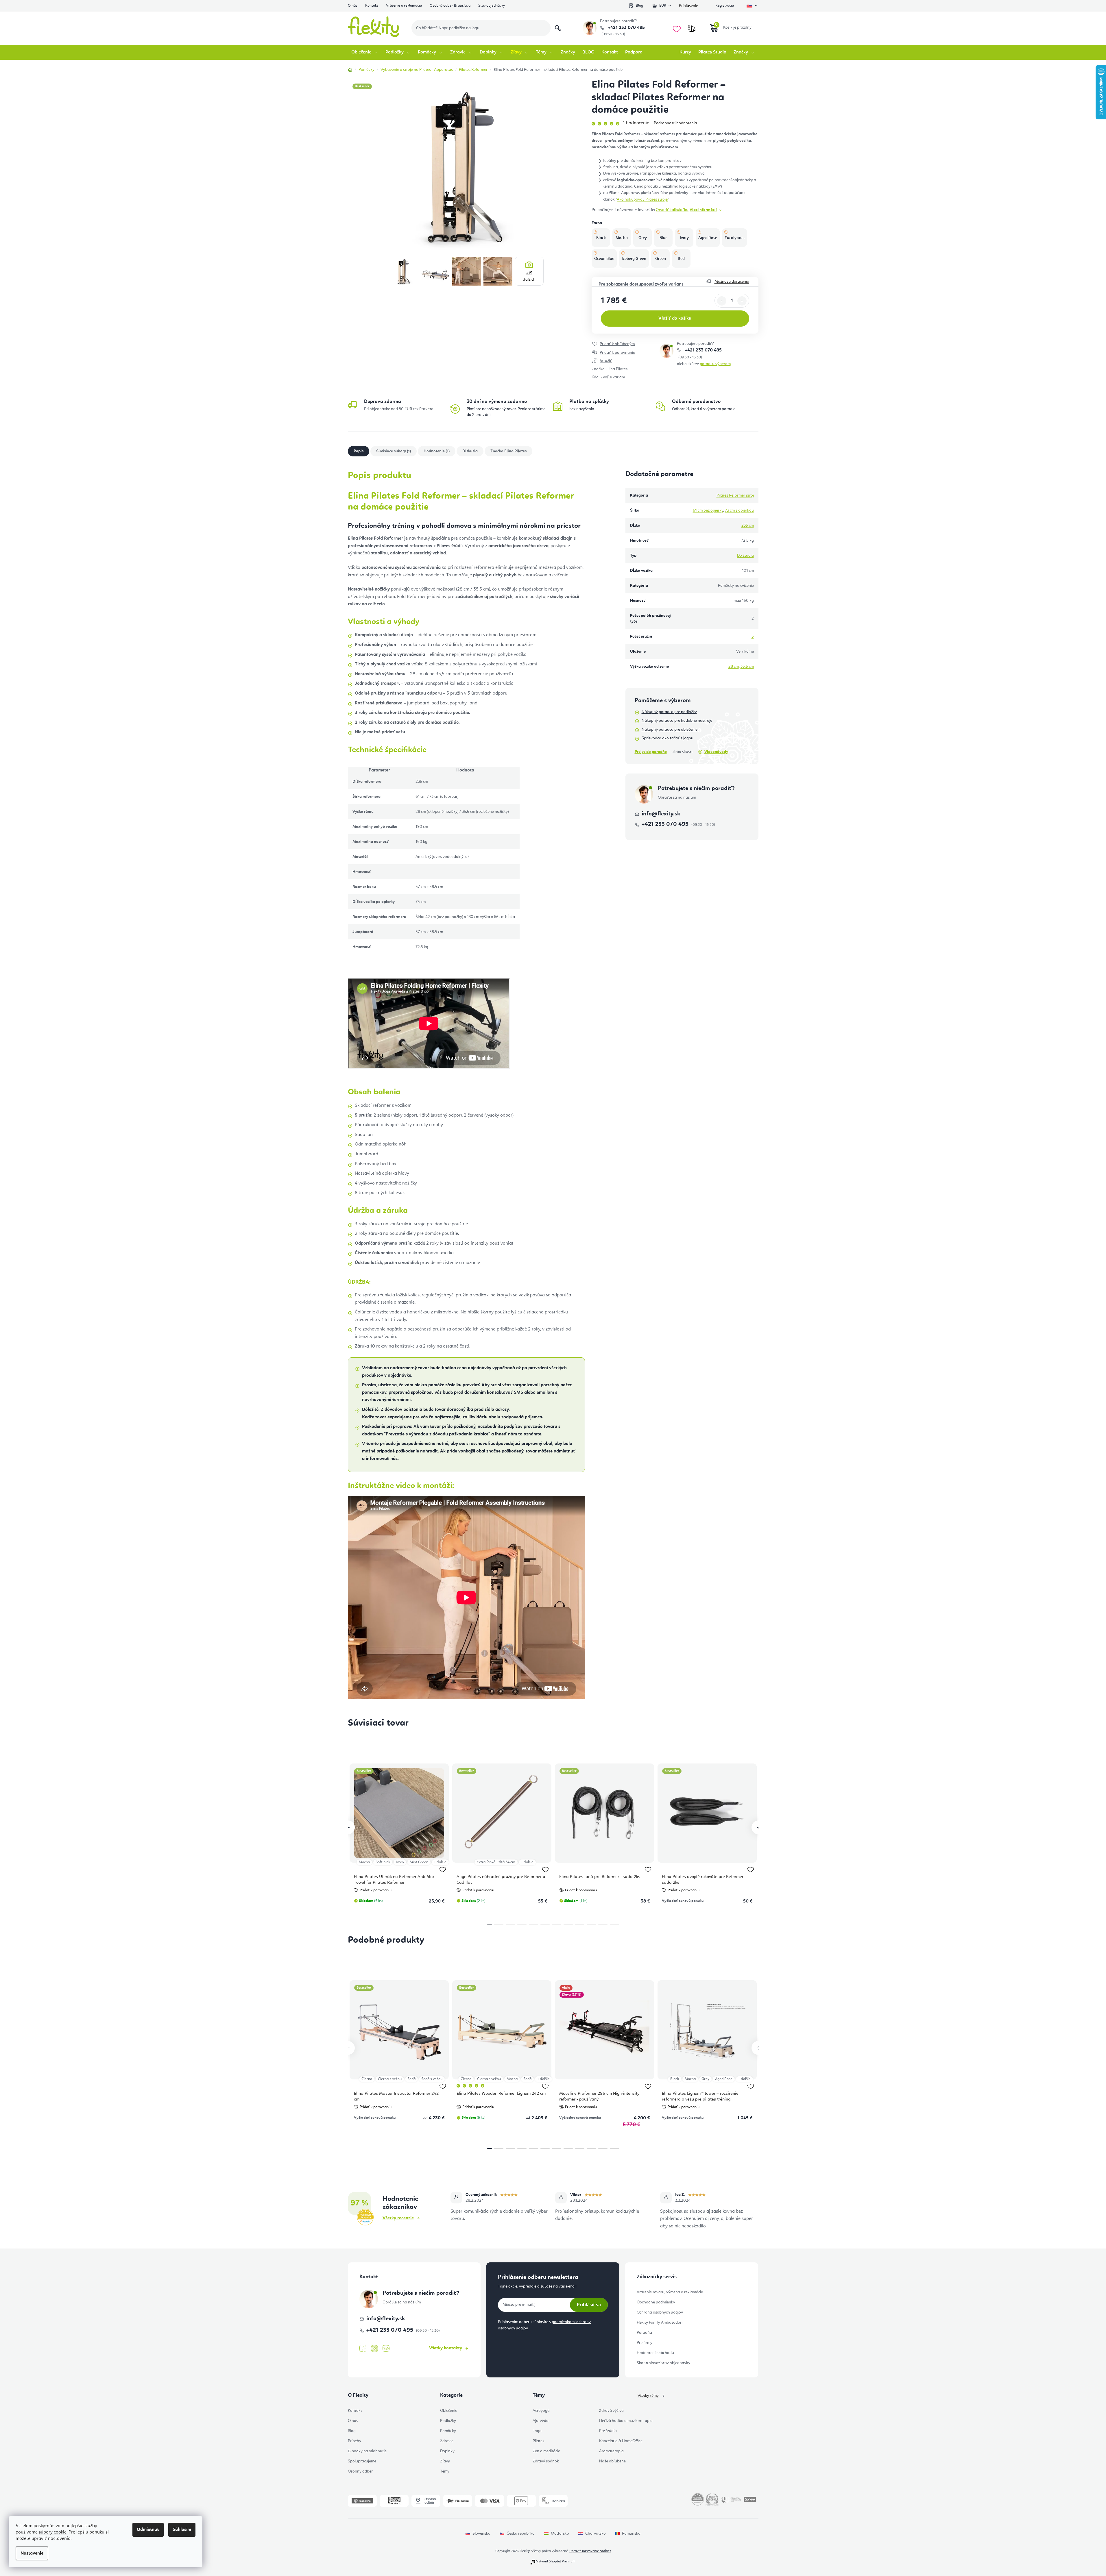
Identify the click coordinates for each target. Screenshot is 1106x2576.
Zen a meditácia (546, 2451)
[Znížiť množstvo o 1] (722, 301)
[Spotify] (386, 2349)
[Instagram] (374, 2349)
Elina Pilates (617, 369)
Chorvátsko (596, 2534)
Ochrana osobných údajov (660, 2312)
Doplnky (447, 2451)
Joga (537, 2431)
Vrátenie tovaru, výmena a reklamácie (670, 2292)
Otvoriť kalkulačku (672, 210)
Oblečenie (449, 2411)
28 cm (734, 667)
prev (348, 1827)
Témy (445, 2471)
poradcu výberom (715, 364)
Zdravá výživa (611, 2411)
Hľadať (558, 28)
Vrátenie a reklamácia (404, 6)
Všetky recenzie (398, 2218)
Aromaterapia (611, 2451)
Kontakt (372, 6)
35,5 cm (747, 667)
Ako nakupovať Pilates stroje (642, 199)
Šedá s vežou (432, 2079)
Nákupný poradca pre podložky (669, 712)
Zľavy (445, 2461)
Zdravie (447, 2441)
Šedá (411, 2079)
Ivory (400, 1862)
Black (675, 2079)
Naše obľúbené (612, 2461)
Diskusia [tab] (470, 451)
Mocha (364, 1862)
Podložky (448, 2421)
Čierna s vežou (390, 2079)
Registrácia (725, 6)
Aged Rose (724, 2079)
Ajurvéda (541, 2421)
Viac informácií (703, 210)
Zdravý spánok (546, 2461)
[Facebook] (363, 2349)
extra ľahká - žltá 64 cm (496, 1862)
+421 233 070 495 (626, 28)
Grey (705, 2079)
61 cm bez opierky (708, 510)
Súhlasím (182, 2530)
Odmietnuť (148, 2530)
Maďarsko (560, 2534)
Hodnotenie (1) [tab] (437, 451)
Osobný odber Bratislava (450, 6)
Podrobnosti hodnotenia (675, 123)
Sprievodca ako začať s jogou (668, 738)
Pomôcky (448, 2431)
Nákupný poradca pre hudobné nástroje (677, 721)
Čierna (367, 2079)
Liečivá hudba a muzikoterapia (626, 2421)
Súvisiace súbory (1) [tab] (394, 451)
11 (614, 1924)
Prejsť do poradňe (651, 752)
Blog (639, 6)
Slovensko (481, 2534)
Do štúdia (745, 556)
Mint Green (419, 1862)
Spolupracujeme (362, 2461)
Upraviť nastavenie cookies (590, 2551)
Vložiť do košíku (675, 319)
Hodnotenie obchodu (655, 2353)
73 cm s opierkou (739, 510)
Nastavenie (32, 2553)
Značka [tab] (508, 451)
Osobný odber (360, 2471)
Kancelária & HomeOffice (621, 2441)
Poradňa (644, 2333)
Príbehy (354, 2441)
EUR (663, 6)
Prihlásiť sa (589, 2305)
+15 (529, 276)
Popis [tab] (359, 451)
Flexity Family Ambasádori (660, 2323)
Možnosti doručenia (732, 282)
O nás (353, 6)
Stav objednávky (492, 6)
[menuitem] (365, 52)
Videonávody (716, 752)
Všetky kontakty (446, 2348)
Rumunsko (631, 2534)
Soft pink (383, 1862)
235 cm (748, 525)
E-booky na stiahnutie (367, 2451)
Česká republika (521, 2534)
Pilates (538, 2441)
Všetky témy (648, 2396)
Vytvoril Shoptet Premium (556, 2562)
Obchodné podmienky (656, 2302)
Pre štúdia (608, 2431)
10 (603, 1924)
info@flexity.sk (661, 814)
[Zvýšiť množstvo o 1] (742, 301)
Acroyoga (541, 2411)
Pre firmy (645, 2343)
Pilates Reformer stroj (735, 495)
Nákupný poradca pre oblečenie (670, 730)
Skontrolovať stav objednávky (663, 2363)
